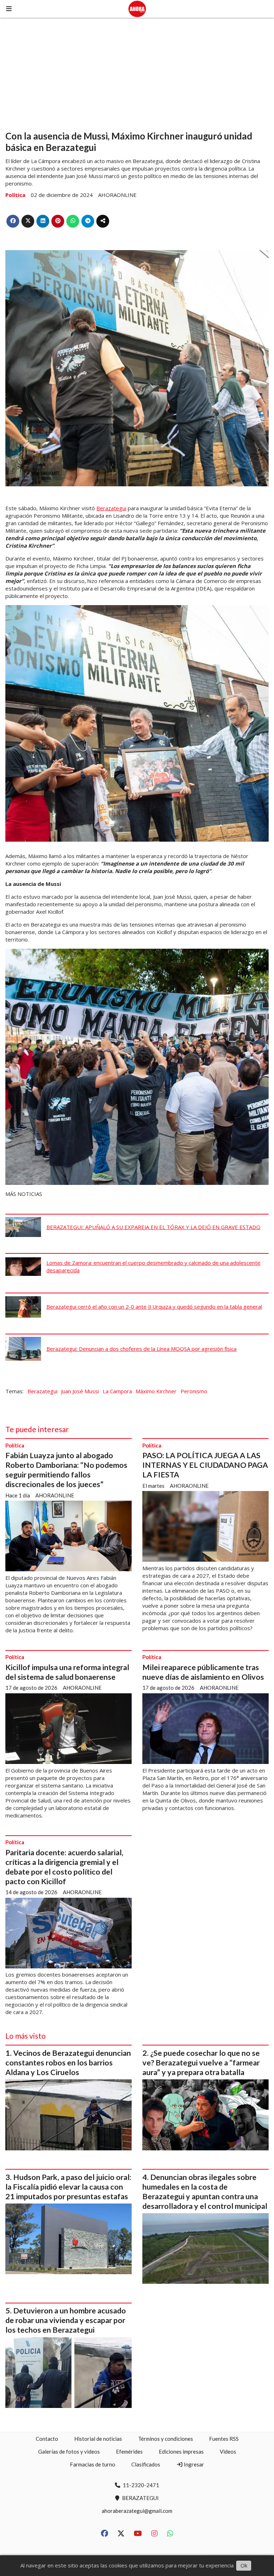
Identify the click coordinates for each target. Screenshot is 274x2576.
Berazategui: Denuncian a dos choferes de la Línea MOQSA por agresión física (141, 1349)
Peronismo (194, 1391)
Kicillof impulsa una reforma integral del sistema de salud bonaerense (67, 1672)
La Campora (117, 1391)
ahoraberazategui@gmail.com (137, 2511)
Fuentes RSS (224, 2439)
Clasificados (146, 2464)
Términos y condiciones (166, 2439)
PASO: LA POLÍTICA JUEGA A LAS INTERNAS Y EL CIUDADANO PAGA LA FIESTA (205, 1465)
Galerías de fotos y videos (69, 2451)
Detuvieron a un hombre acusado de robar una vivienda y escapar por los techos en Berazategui (66, 2320)
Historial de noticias (98, 2439)
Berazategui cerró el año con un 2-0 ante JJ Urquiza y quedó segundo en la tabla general (154, 1307)
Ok (244, 2565)
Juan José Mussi (80, 1391)
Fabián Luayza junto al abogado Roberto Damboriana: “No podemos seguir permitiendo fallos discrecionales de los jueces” (66, 1470)
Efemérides (129, 2451)
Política (15, 195)
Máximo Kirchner (156, 1391)
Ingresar (193, 2464)
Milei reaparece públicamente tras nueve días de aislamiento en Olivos (203, 1672)
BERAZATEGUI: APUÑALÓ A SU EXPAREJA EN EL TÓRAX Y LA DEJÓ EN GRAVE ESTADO (153, 1227)
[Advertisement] (137, 71)
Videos (228, 2451)
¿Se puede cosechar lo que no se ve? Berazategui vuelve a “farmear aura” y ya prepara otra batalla (201, 2063)
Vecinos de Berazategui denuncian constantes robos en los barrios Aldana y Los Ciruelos (68, 2063)
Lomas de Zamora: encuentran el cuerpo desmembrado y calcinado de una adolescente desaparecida (153, 1266)
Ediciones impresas (181, 2451)
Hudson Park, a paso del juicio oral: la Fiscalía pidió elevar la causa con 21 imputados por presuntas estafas (68, 2187)
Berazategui (111, 508)
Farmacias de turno (93, 2464)
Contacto (47, 2439)
